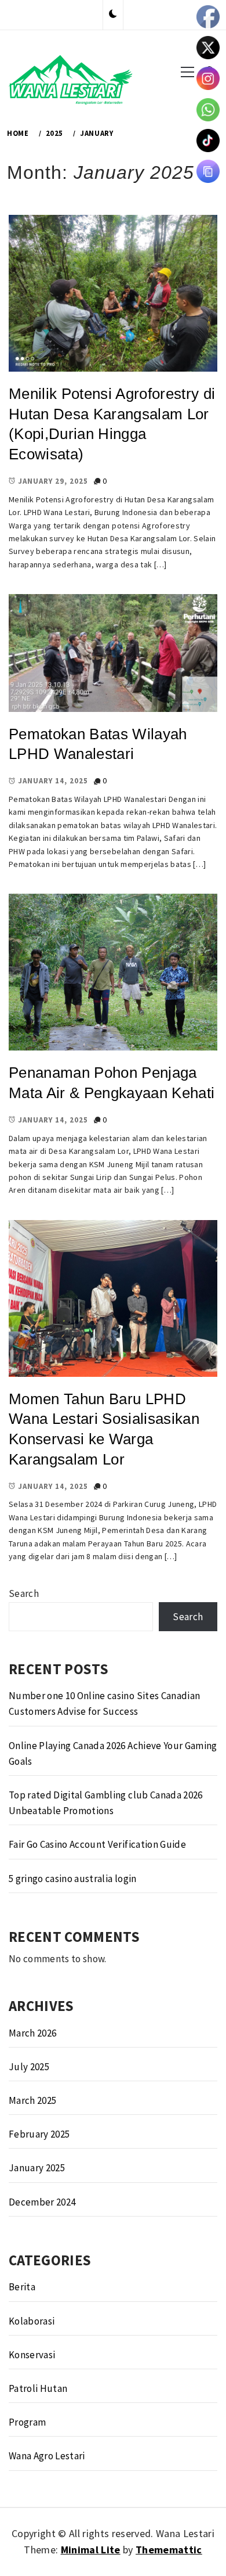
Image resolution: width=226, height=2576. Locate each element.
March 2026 (32, 2033)
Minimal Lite (91, 2550)
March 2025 (32, 2100)
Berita (22, 2287)
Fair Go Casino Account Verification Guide (97, 1844)
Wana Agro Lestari (47, 2456)
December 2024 (42, 2202)
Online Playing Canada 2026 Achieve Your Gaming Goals (113, 1753)
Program (27, 2422)
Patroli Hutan (38, 2388)
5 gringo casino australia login (73, 1879)
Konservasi (32, 2355)
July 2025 (29, 2067)
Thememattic (169, 2550)
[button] (113, 15)
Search (24, 1593)
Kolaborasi (32, 2321)
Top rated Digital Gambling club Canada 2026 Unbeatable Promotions (106, 1803)
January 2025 (37, 2168)
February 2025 (39, 2134)
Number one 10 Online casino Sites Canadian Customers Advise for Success (104, 1703)
